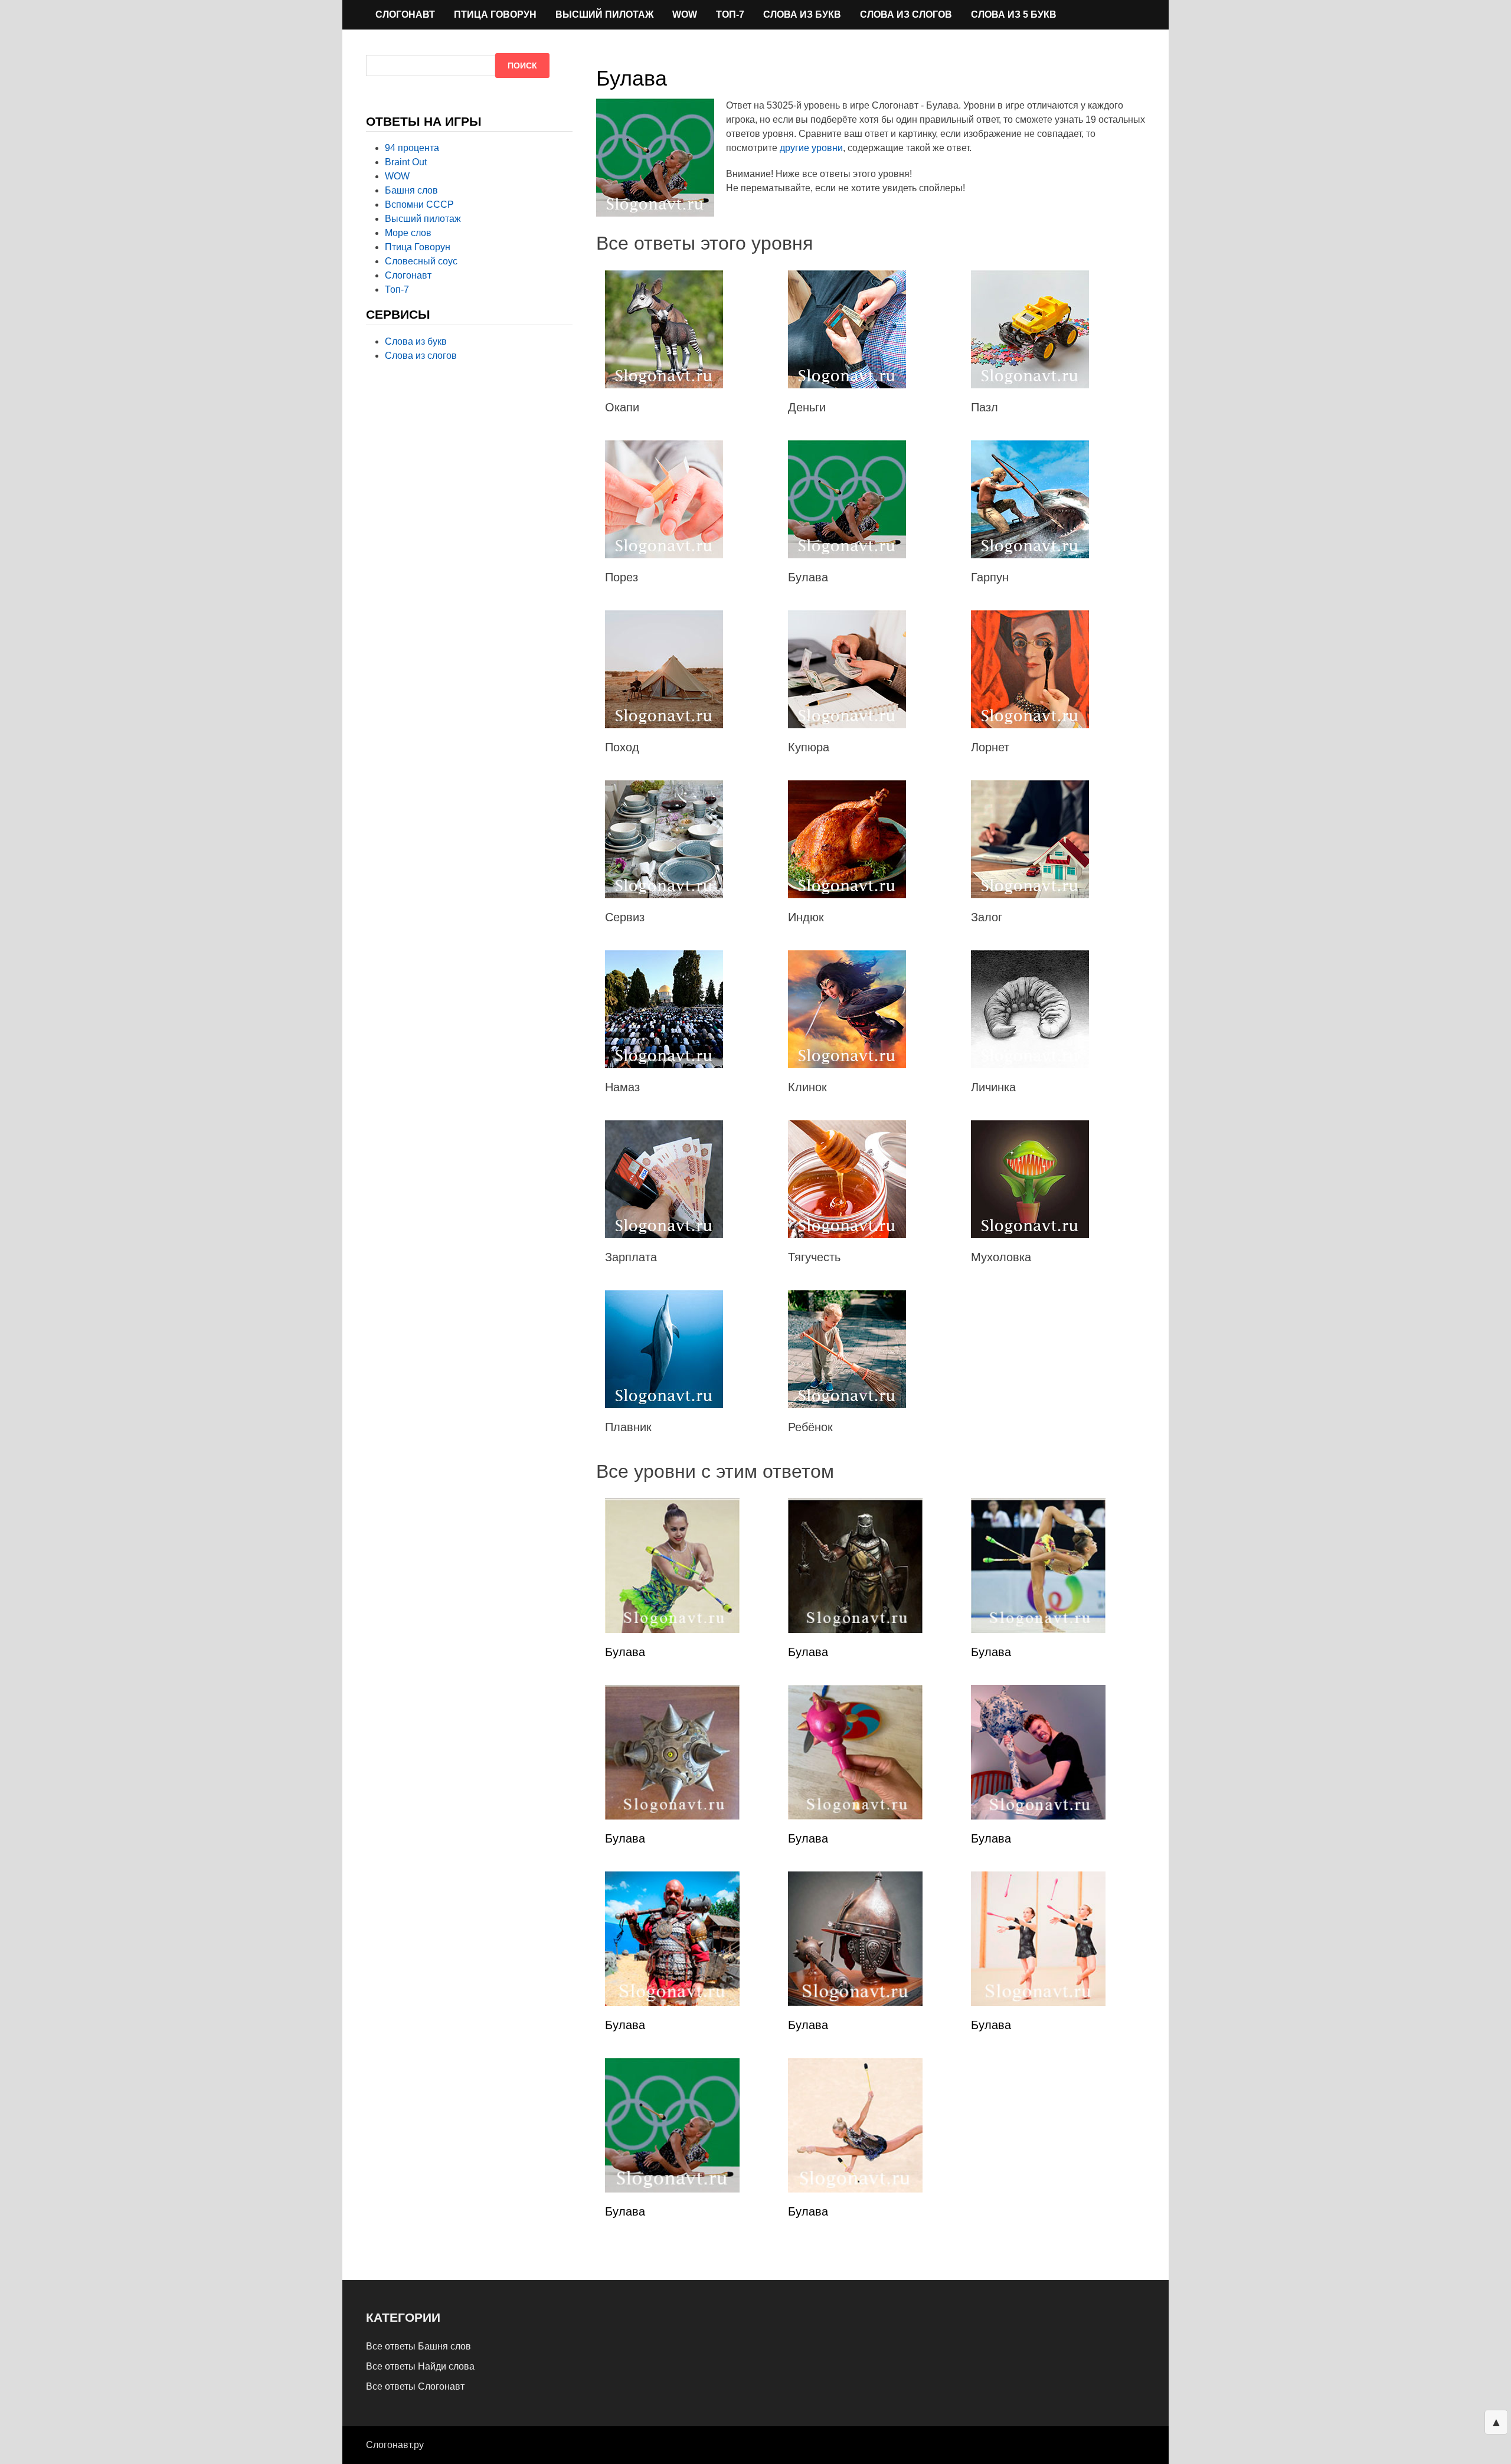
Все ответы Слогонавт (415, 2386)
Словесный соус (421, 261)
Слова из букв (802, 14)
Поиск (522, 66)
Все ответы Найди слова (420, 2366)
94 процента (412, 148)
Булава (625, 1652)
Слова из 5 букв (1014, 14)
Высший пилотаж (604, 14)
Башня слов (411, 190)
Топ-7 (730, 14)
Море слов (408, 233)
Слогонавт (405, 14)
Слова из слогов (906, 14)
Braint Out (406, 162)
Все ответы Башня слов (418, 2346)
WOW (685, 14)
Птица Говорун (495, 14)
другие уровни (811, 148)
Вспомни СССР (419, 204)
